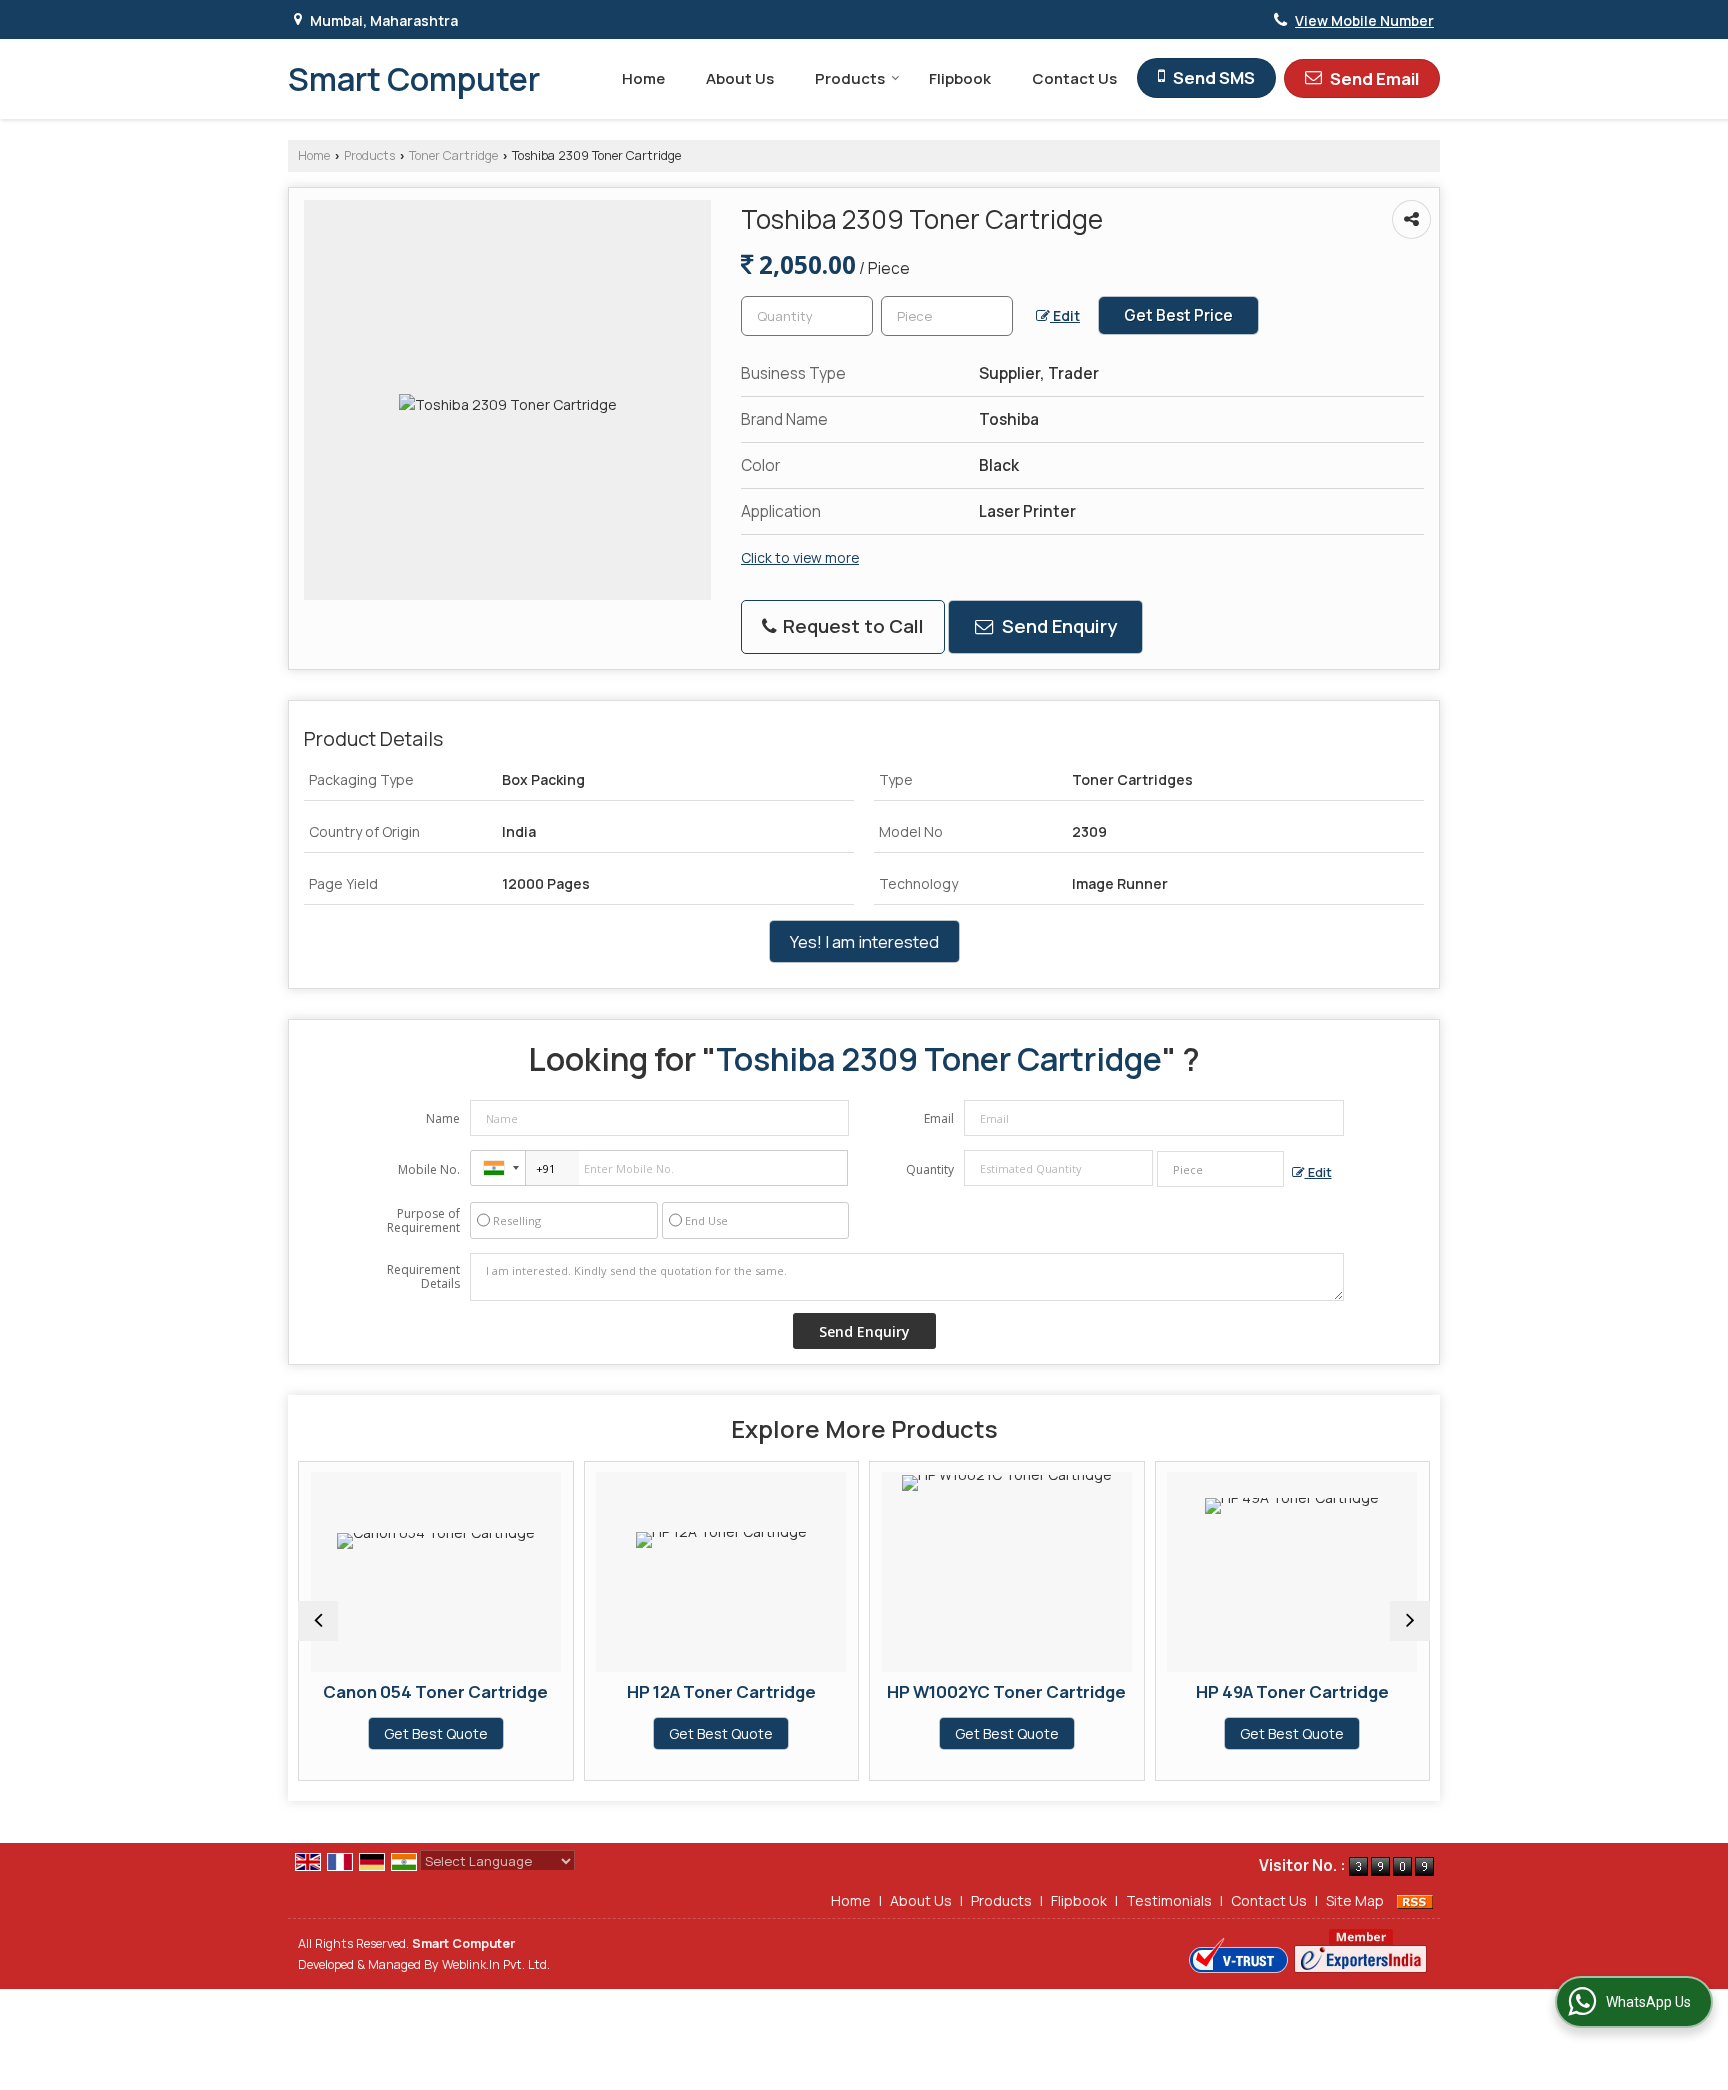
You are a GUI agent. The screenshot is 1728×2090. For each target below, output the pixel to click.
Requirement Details (423, 1277)
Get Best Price (1178, 315)
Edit (1065, 315)
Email (939, 1118)
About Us (740, 78)
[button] (1364, 20)
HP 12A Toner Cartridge (721, 1691)
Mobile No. (429, 1169)
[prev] (318, 1621)
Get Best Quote (436, 1733)
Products (850, 78)
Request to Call (851, 626)
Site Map (1355, 1900)
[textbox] (947, 316)
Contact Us (1074, 78)
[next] (1410, 1621)
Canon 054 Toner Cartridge (435, 1691)
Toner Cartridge (453, 155)
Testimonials (1169, 1900)
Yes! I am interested (864, 941)
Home (643, 78)
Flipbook (960, 78)
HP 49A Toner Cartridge (1292, 1691)
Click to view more (800, 557)
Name (443, 1118)
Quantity (930, 1169)
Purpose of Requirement (423, 1221)
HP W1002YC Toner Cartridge (1006, 1691)
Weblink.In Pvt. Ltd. (496, 1964)
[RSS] (1415, 1900)
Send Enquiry (1057, 626)
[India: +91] (498, 1168)
